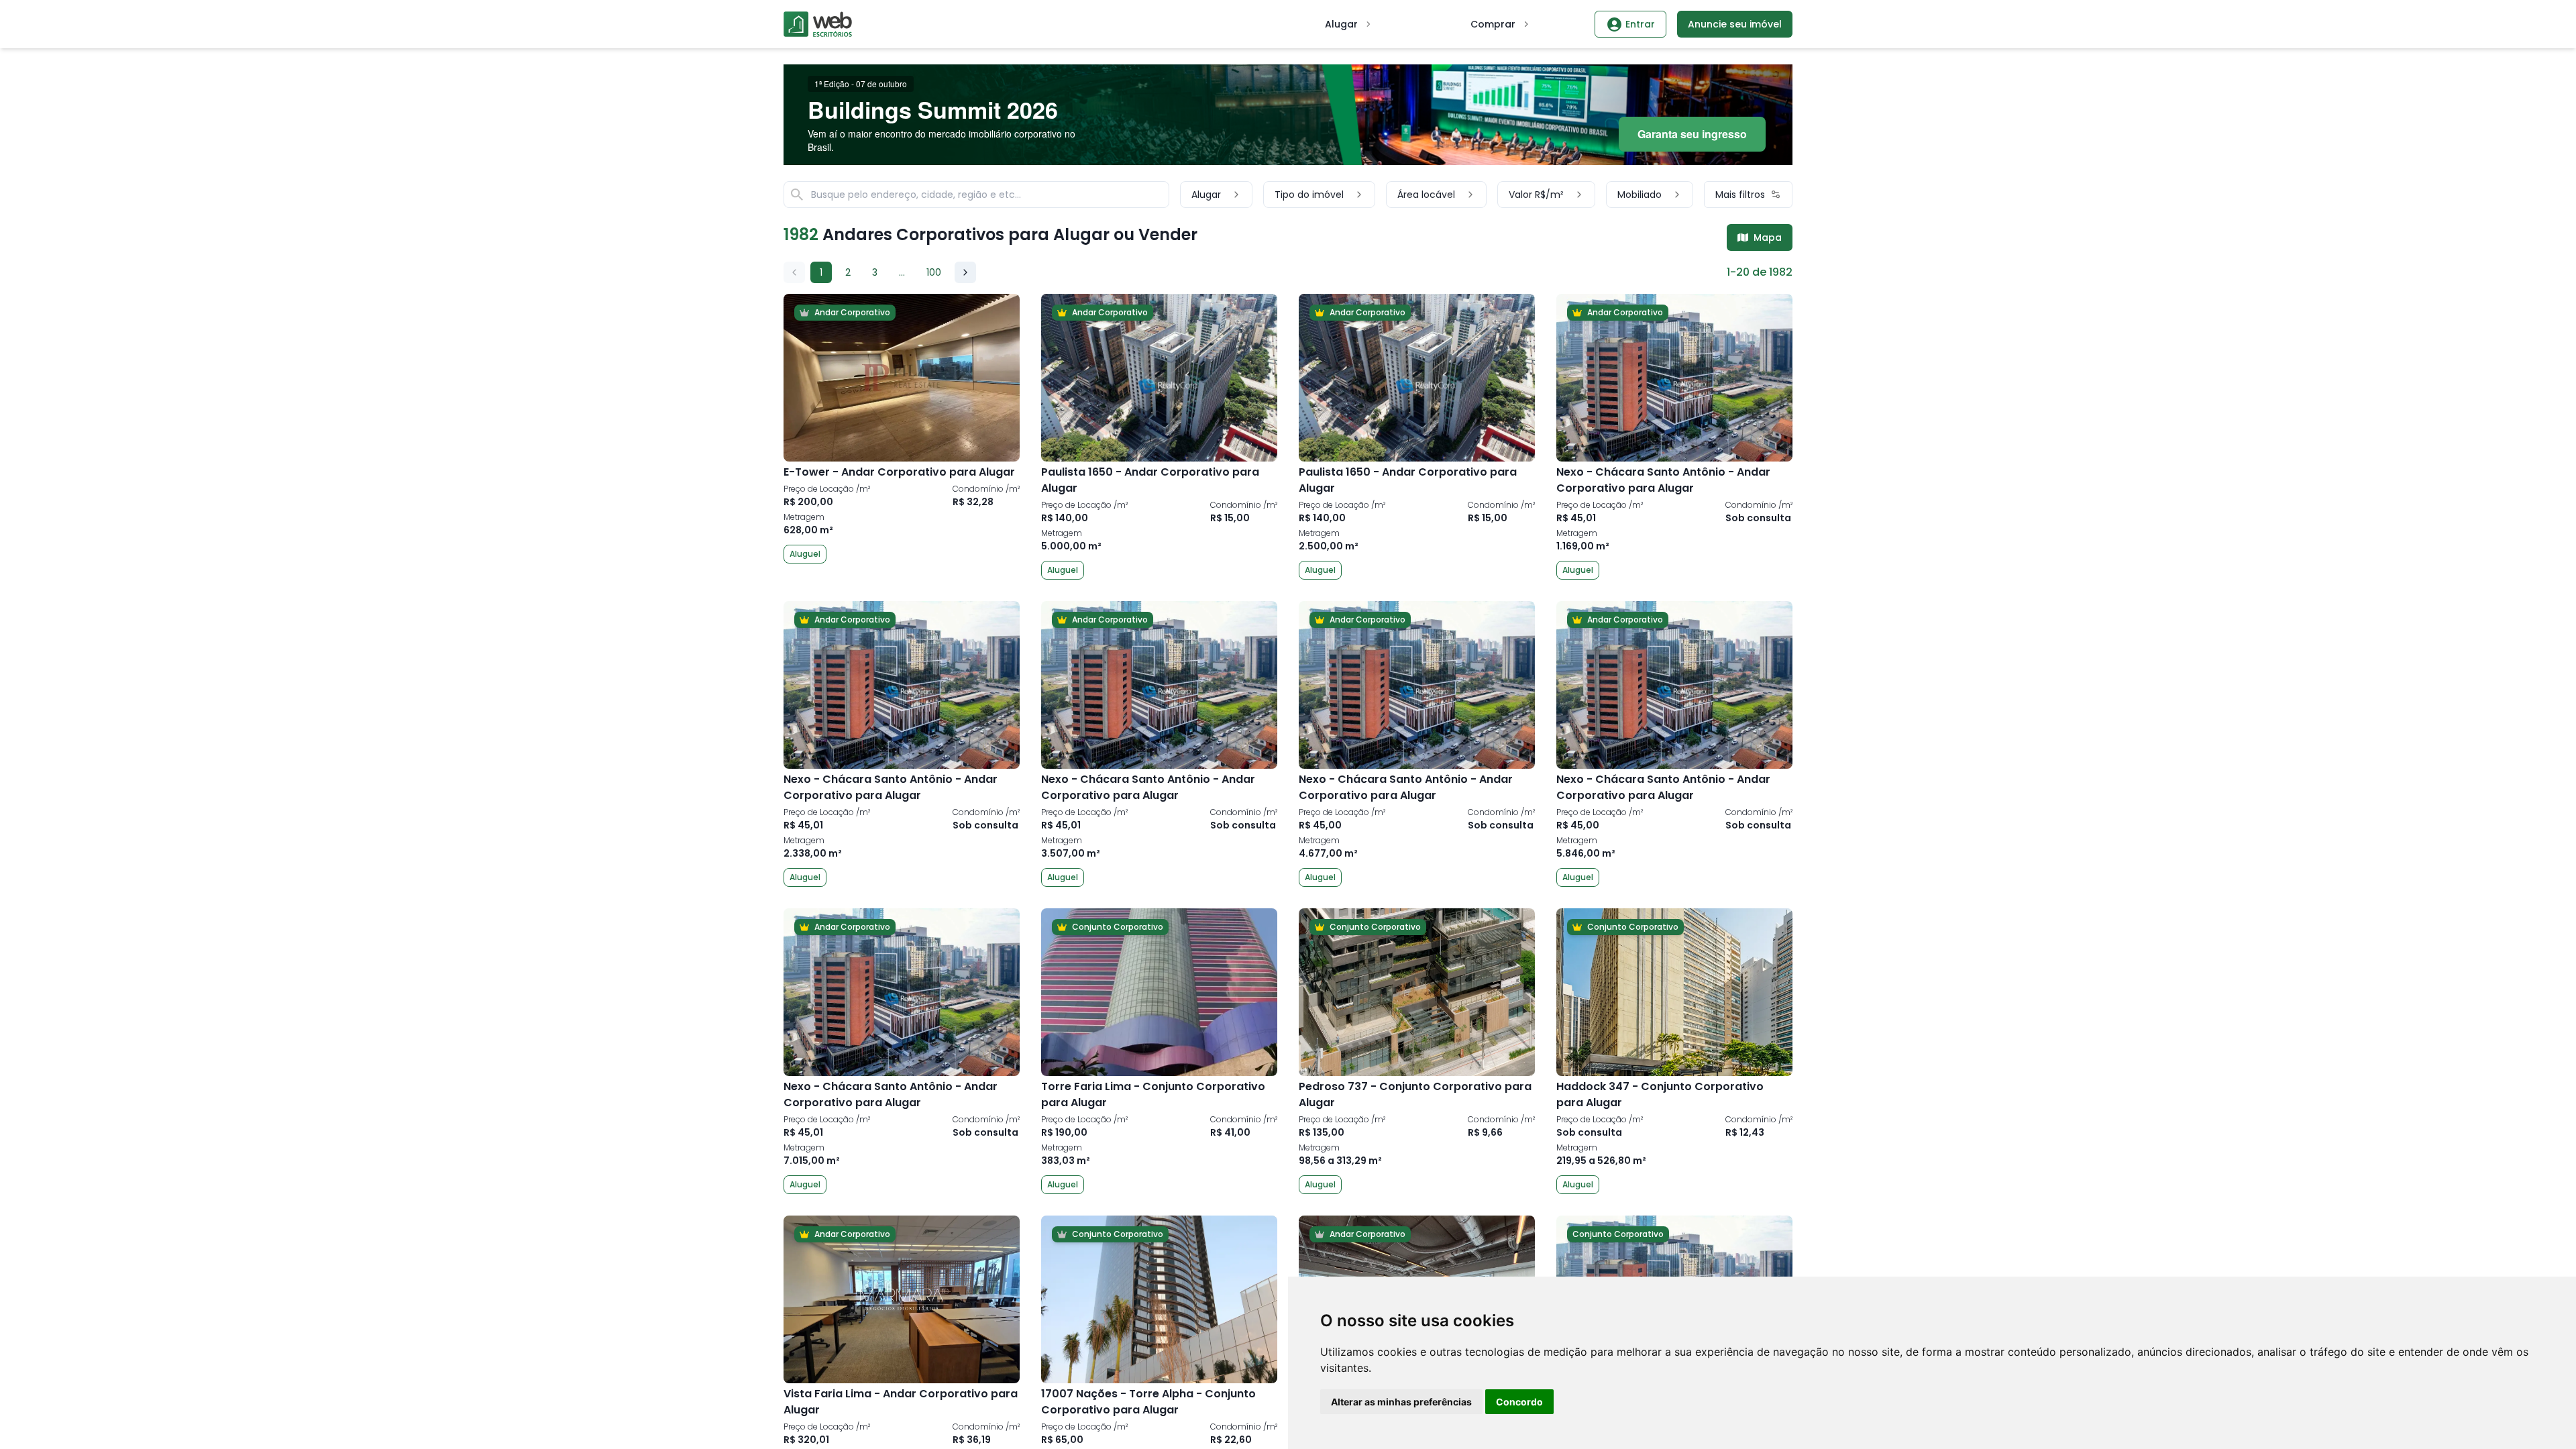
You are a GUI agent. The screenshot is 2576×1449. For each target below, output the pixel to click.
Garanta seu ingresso (1692, 134)
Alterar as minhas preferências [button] (1401, 1402)
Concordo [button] (1519, 1402)
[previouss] (794, 272)
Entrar (1640, 24)
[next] (965, 272)
